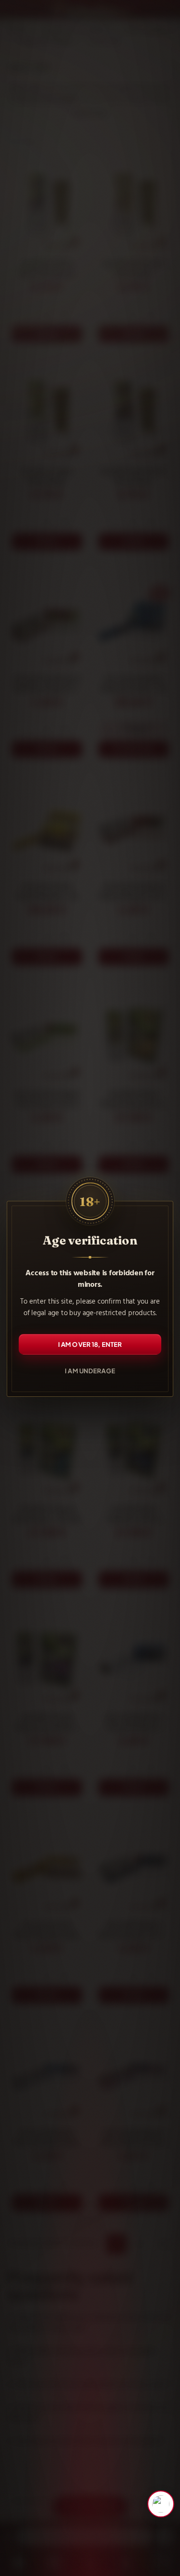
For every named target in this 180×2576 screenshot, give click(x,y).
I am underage (90, 1370)
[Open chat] (161, 2504)
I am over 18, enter (90, 1344)
